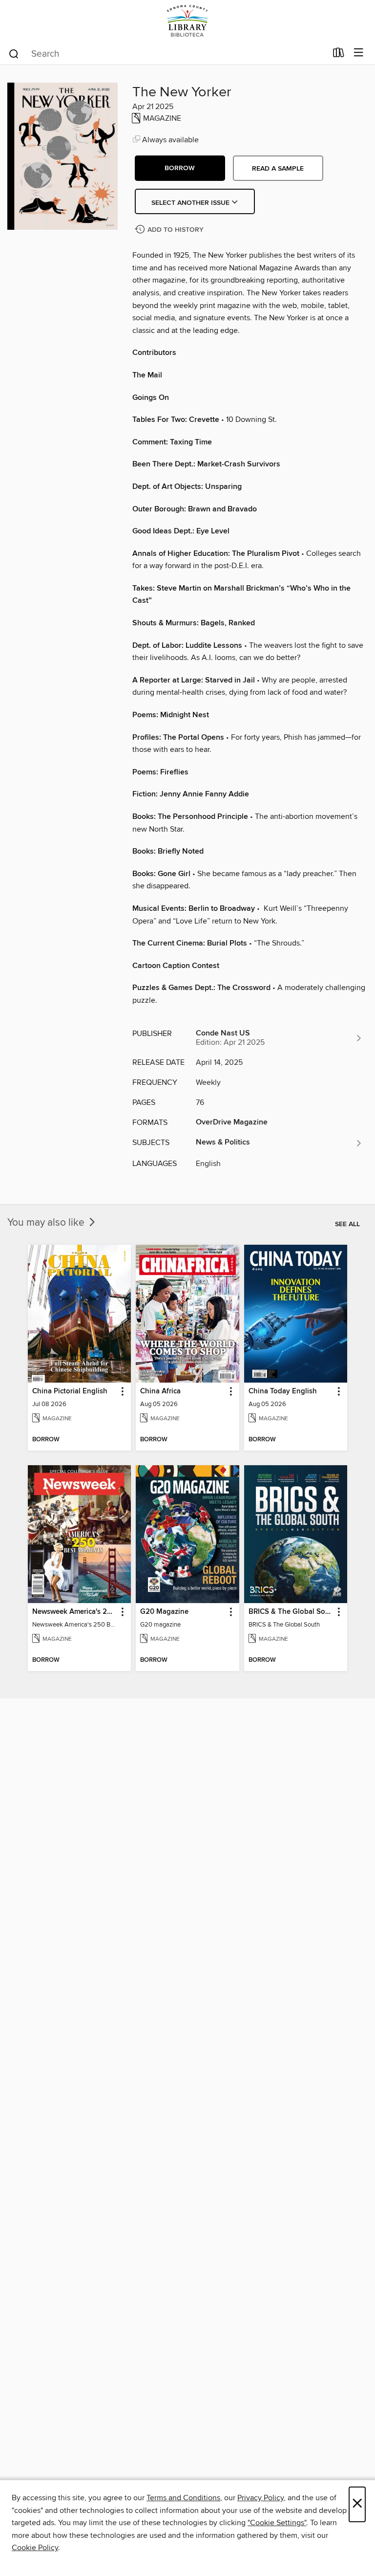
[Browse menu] (359, 53)
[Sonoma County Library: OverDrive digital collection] (187, 21)
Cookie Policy (35, 2548)
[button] (180, 168)
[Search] (14, 53)
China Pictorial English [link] (70, 1391)
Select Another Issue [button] (191, 203)
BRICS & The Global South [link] (291, 1612)
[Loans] (339, 55)
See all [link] (347, 1224)
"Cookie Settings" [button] (277, 2523)
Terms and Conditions (183, 2498)
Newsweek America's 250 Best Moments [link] (75, 1612)
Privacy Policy (260, 2498)
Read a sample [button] (278, 169)
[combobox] (167, 54)
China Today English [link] (283, 1391)
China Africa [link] (160, 1391)
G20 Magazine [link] (164, 1612)
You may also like (47, 1223)
